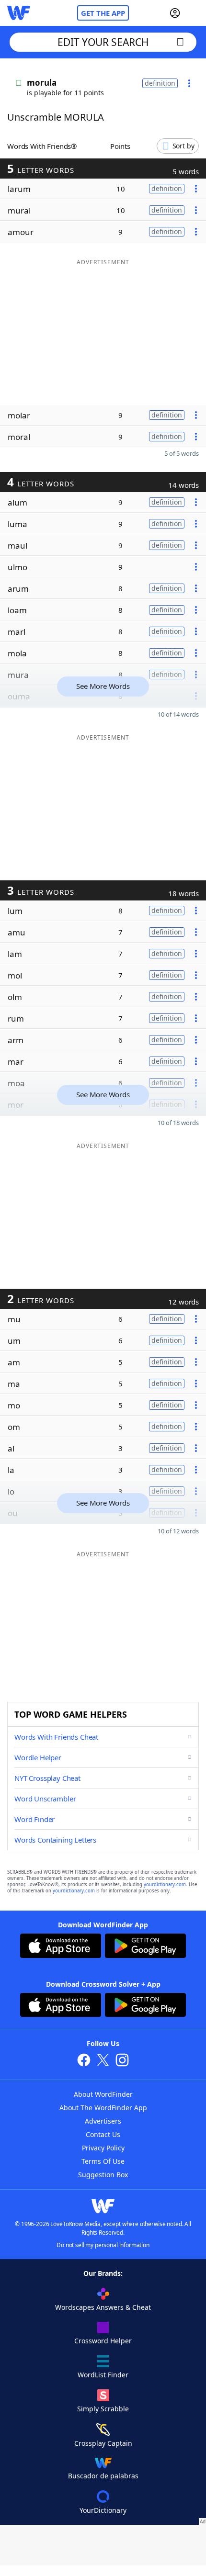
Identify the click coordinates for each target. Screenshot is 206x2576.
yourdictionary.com (165, 1884)
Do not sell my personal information (103, 2245)
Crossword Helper (103, 2341)
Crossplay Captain (103, 2443)
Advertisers (103, 2121)
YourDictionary (103, 2510)
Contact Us (103, 2134)
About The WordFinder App (103, 2108)
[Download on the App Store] (61, 1947)
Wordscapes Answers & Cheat (103, 2307)
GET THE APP (103, 13)
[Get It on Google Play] (145, 1947)
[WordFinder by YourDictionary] (19, 13)
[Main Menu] (195, 13)
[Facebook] (84, 2061)
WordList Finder (103, 2375)
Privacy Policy (103, 2148)
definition (160, 83)
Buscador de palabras (103, 2476)
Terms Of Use (103, 2161)
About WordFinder (103, 2094)
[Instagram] (122, 2061)
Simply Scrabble (103, 2409)
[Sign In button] (175, 13)
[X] (103, 2061)
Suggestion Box (103, 2175)
